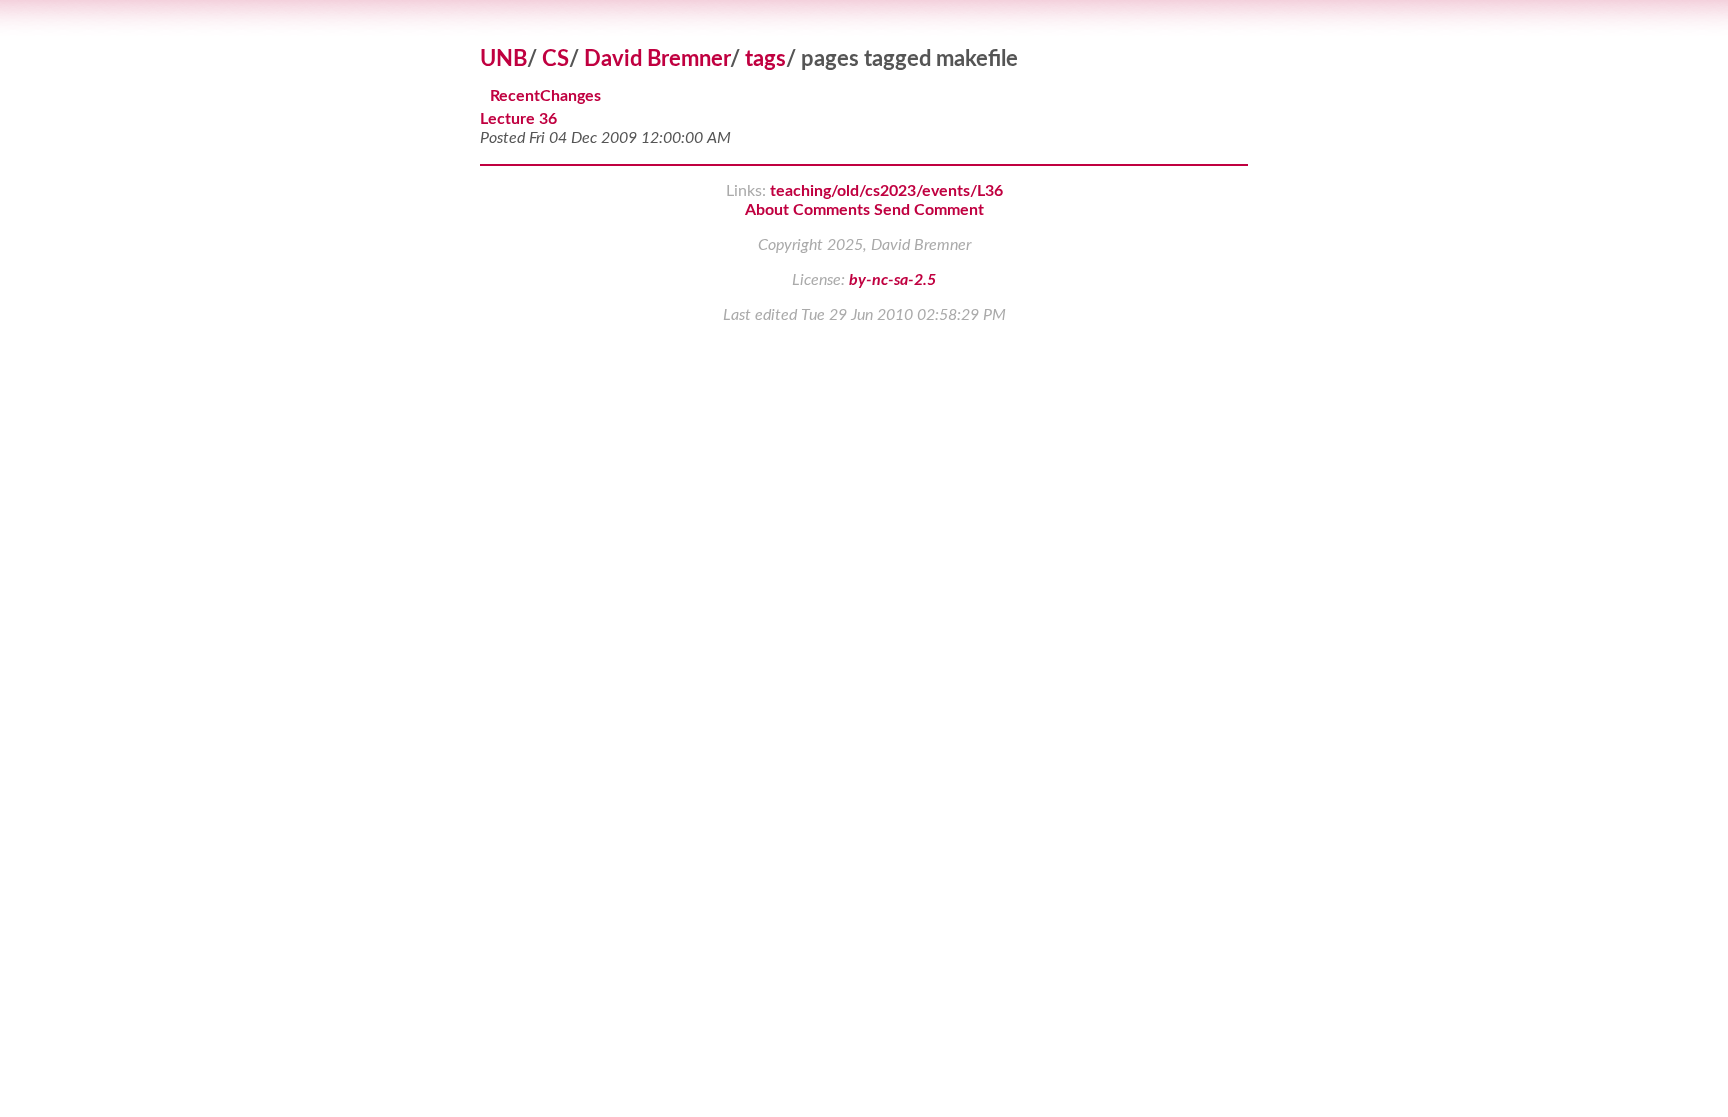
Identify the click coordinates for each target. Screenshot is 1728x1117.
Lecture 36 (518, 119)
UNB (503, 59)
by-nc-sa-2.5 (892, 280)
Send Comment (929, 210)
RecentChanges (545, 97)
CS (555, 59)
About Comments (807, 210)
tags (765, 59)
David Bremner (657, 59)
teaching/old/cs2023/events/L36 (886, 191)
